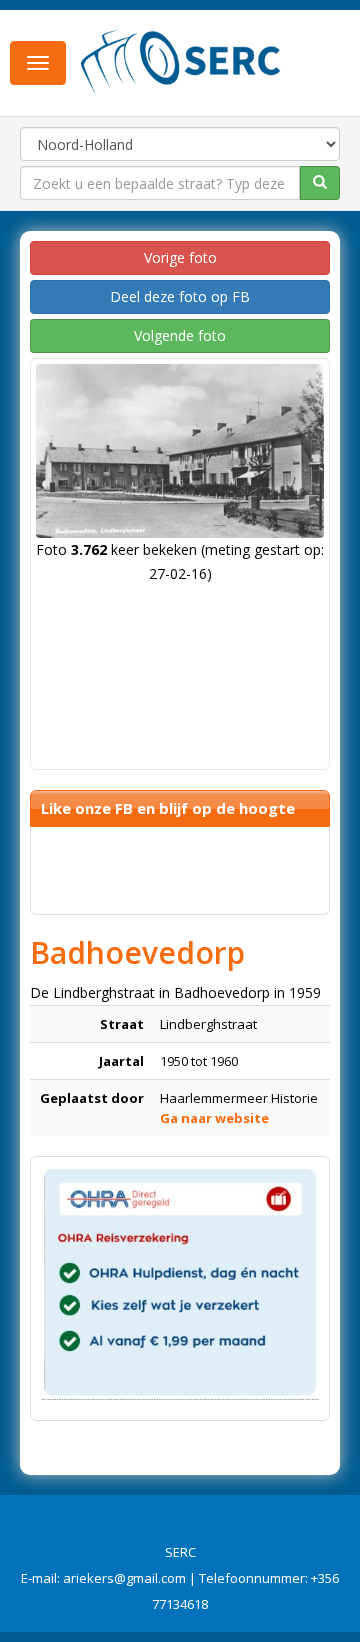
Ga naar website (214, 1118)
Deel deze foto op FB (180, 296)
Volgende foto (180, 335)
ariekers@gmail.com (124, 1578)
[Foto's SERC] (181, 61)
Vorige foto (180, 257)
